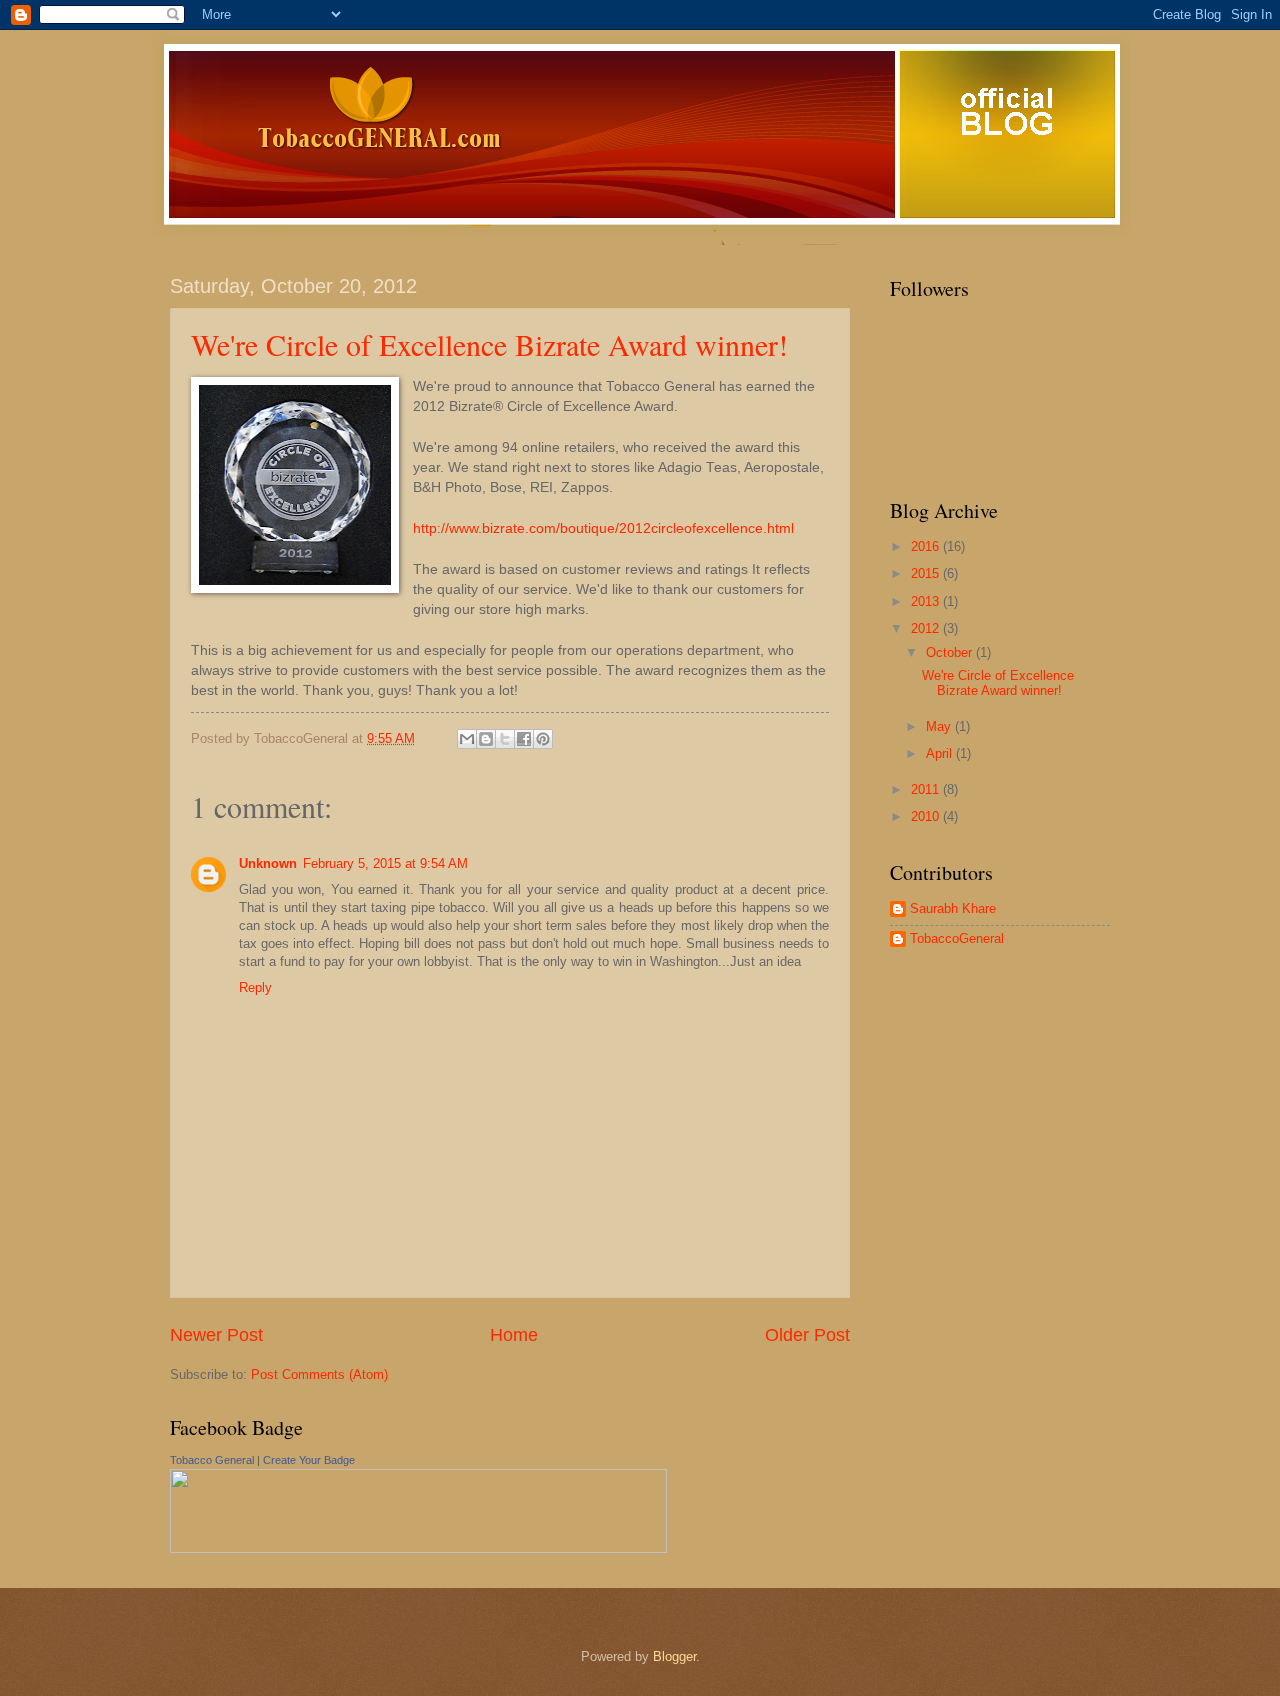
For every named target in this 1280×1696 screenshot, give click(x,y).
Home (514, 1335)
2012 (927, 628)
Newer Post (216, 1335)
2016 (927, 546)
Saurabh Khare (953, 908)
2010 (927, 816)
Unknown (268, 863)
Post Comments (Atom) (319, 1374)
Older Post (807, 1335)
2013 (927, 601)
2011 (927, 789)
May (940, 726)
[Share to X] (505, 739)
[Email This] (467, 739)
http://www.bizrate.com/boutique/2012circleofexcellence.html (603, 528)
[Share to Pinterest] (543, 739)
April (941, 753)
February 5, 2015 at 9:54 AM (385, 863)
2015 (927, 573)
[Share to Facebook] (524, 739)
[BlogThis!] (486, 739)
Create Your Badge (309, 1460)
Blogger (674, 1656)
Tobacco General (212, 1460)
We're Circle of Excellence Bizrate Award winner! (489, 344)
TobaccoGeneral (957, 938)
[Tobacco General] (418, 1548)
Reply (255, 987)
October (951, 652)
